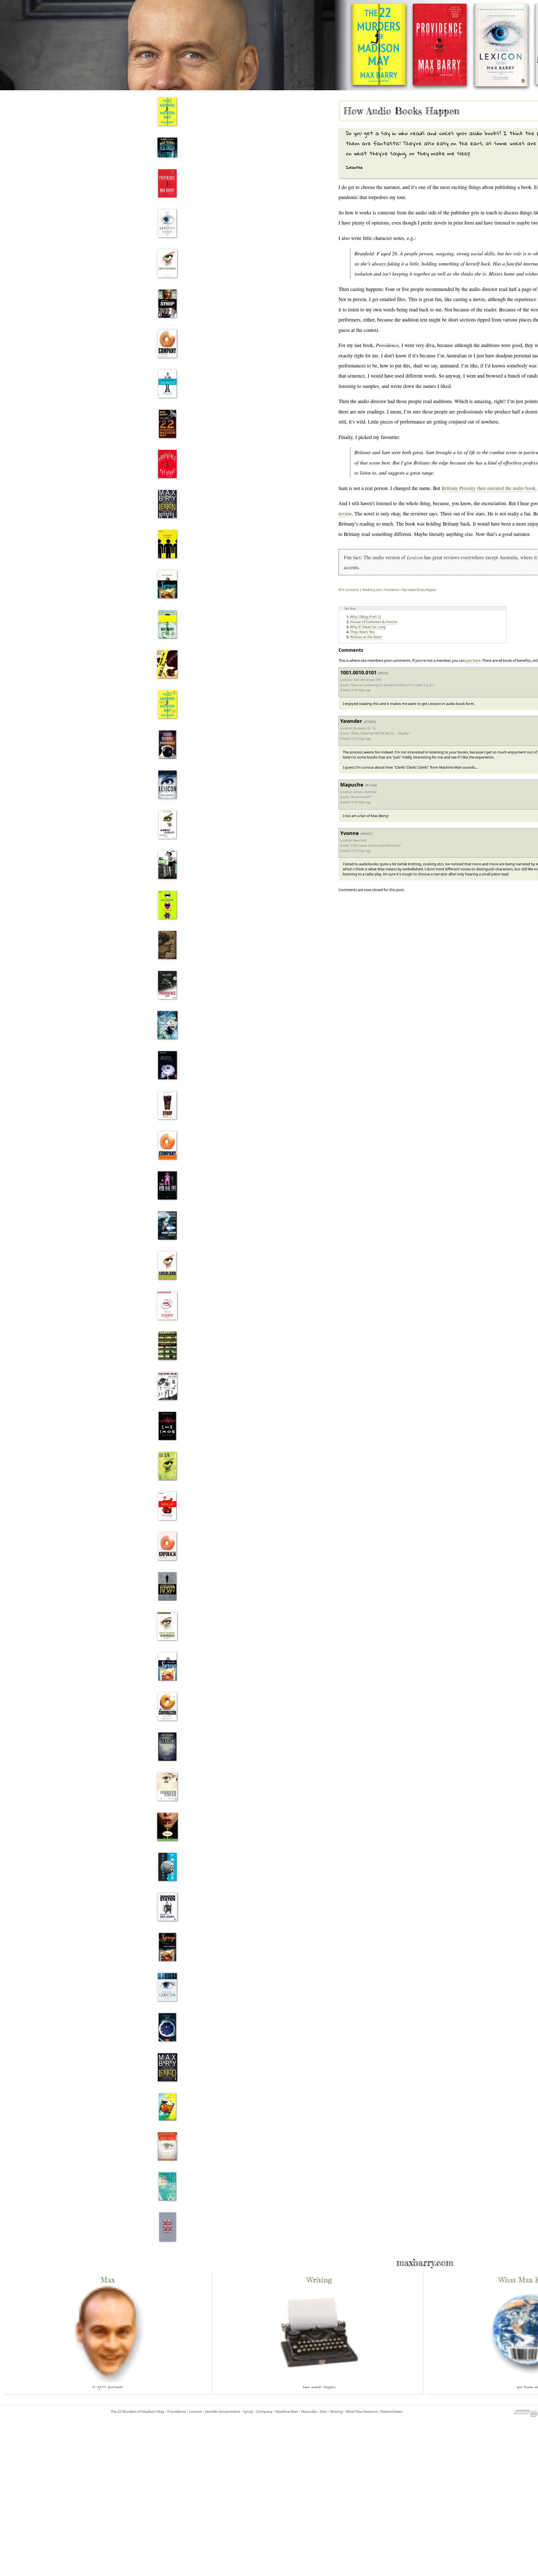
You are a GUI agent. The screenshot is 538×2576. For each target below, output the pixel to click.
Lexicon (196, 2411)
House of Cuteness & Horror (374, 622)
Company (264, 2411)
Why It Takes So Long (368, 627)
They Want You (362, 632)
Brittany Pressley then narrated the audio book (489, 488)
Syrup (248, 2411)
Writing (336, 2411)
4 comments (351, 590)
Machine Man (287, 2411)
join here (473, 660)
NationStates (391, 2411)
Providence (177, 2411)
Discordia (309, 2411)
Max (323, 2411)
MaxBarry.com (372, 590)
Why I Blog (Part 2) (365, 617)
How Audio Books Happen (401, 111)
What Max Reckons (361, 2411)
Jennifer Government (223, 2411)
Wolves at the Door (366, 637)
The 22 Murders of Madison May (137, 2411)
